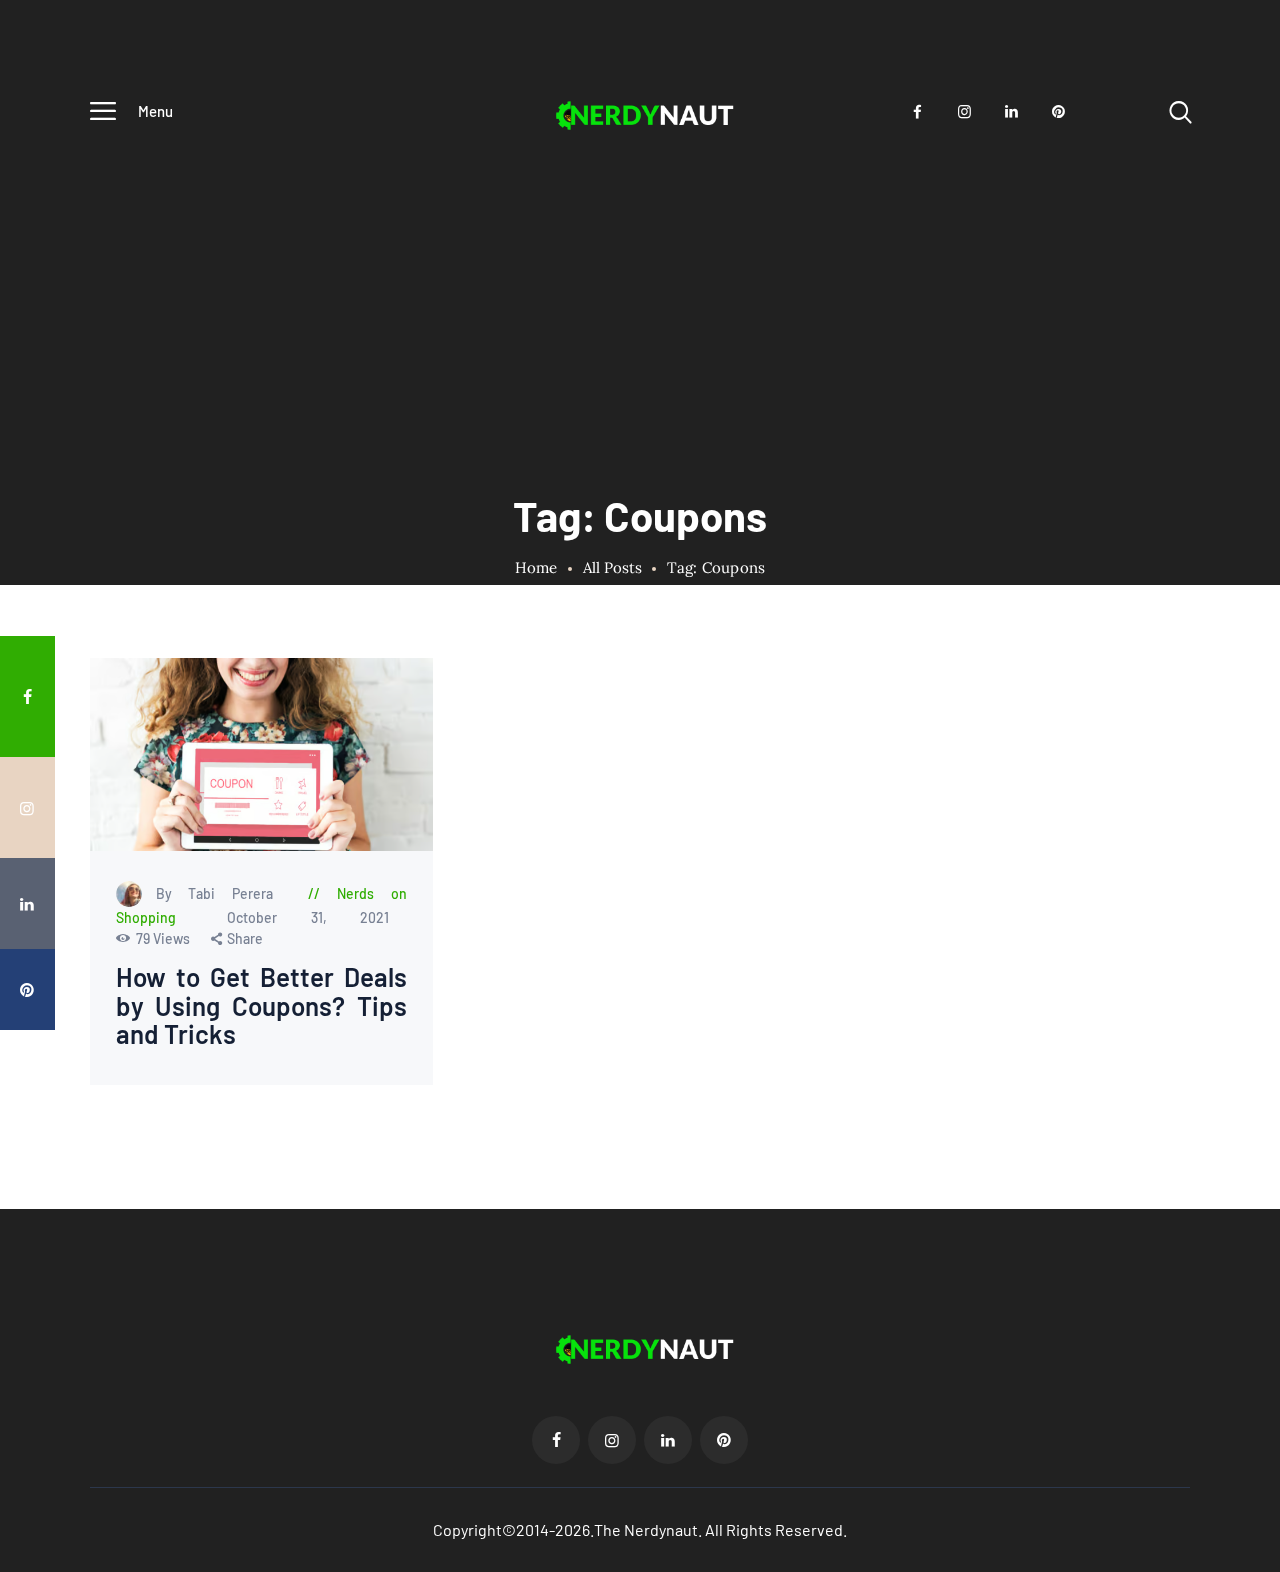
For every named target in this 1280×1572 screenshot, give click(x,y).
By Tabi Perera (223, 894)
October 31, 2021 (308, 918)
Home (536, 568)
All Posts (612, 567)
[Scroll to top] (1251, 903)
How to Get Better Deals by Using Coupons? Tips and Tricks (262, 1007)
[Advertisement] (640, 290)
